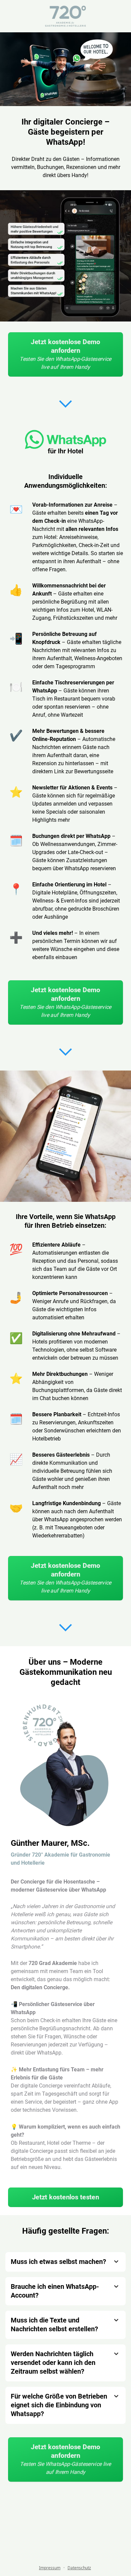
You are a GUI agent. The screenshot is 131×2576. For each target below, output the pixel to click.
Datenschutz (79, 2568)
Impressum (50, 2568)
